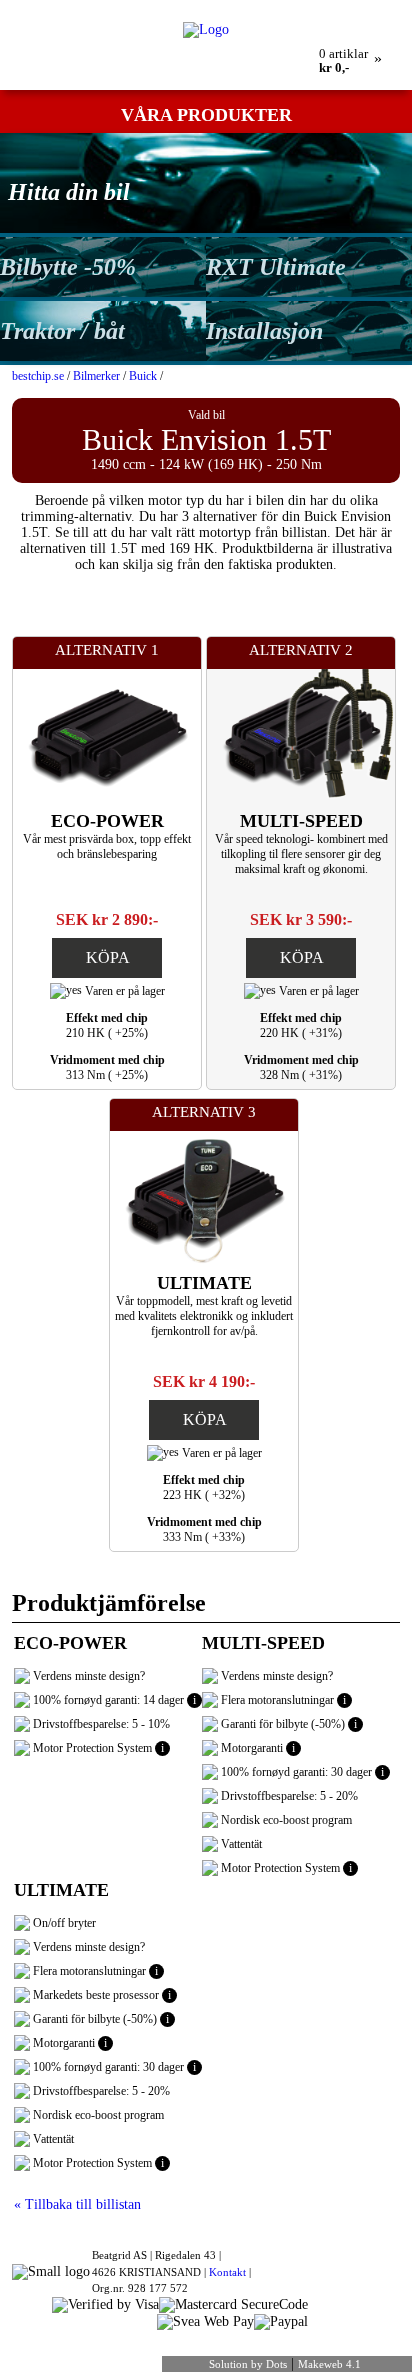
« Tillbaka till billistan (77, 2204)
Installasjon (264, 331)
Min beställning (125, 7)
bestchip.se (38, 376)
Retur (189, 7)
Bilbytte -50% (68, 267)
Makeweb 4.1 (329, 2364)
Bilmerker (96, 376)
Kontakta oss (247, 7)
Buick (143, 376)
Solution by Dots (248, 2364)
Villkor (308, 7)
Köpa (108, 957)
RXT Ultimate (276, 267)
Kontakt (227, 2272)
